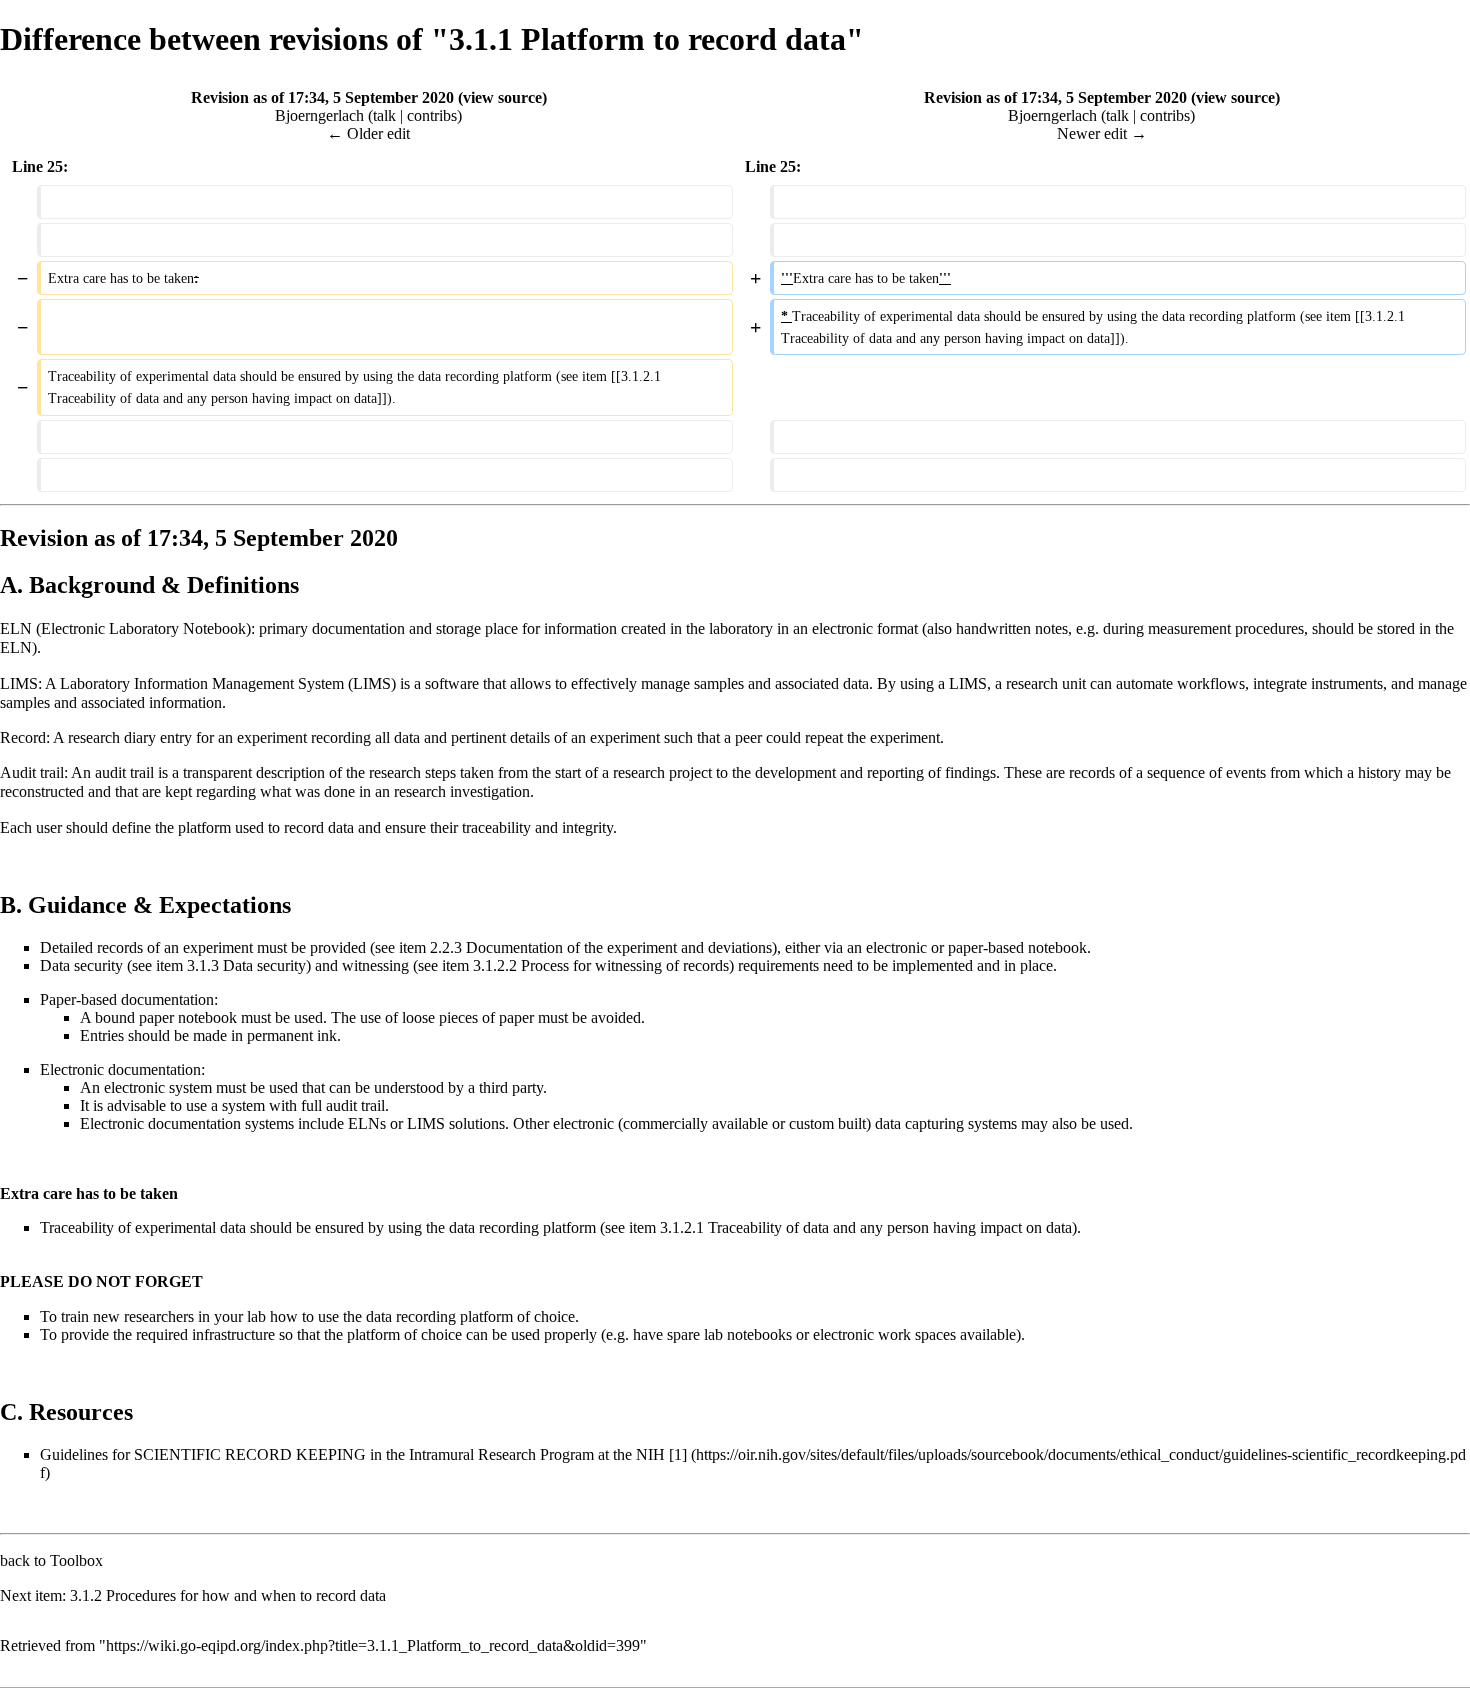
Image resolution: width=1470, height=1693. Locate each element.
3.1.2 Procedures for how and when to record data (228, 1595)
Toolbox (76, 1560)
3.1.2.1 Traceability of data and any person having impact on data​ (866, 1227)
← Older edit (368, 133)
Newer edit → (1102, 133)
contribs (432, 115)
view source (502, 97)
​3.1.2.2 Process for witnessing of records (601, 965)
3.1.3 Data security (246, 965)
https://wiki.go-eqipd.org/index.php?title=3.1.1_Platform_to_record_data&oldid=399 (373, 1645)
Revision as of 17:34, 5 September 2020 (322, 97)
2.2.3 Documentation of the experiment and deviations (601, 947)
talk (384, 115)
